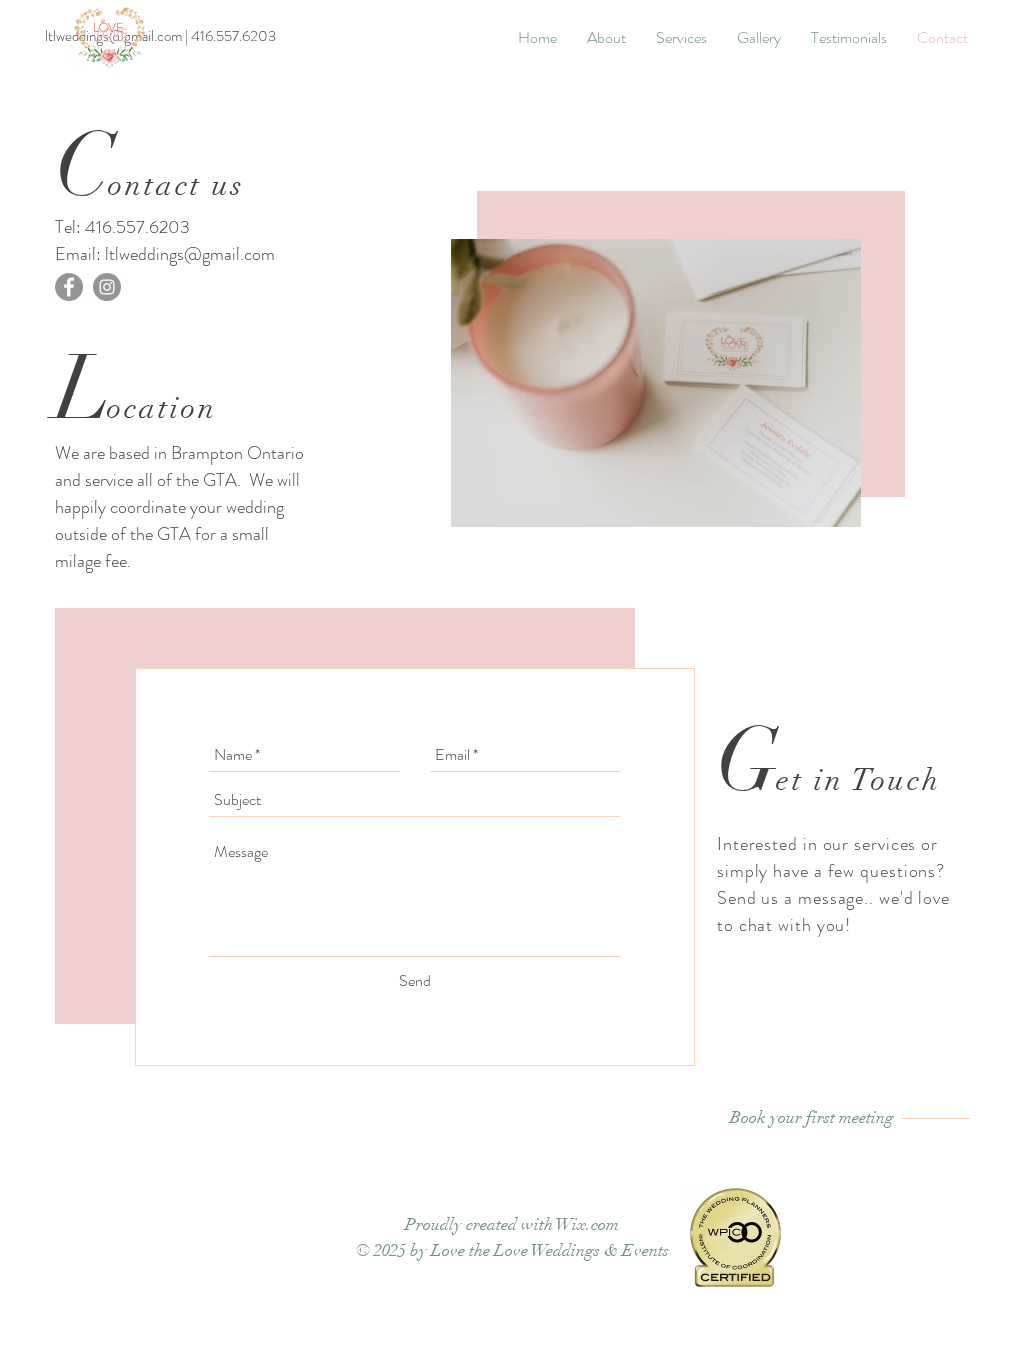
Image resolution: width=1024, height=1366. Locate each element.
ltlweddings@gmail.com (190, 254)
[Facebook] (69, 287)
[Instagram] (107, 287)
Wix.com (587, 1224)
